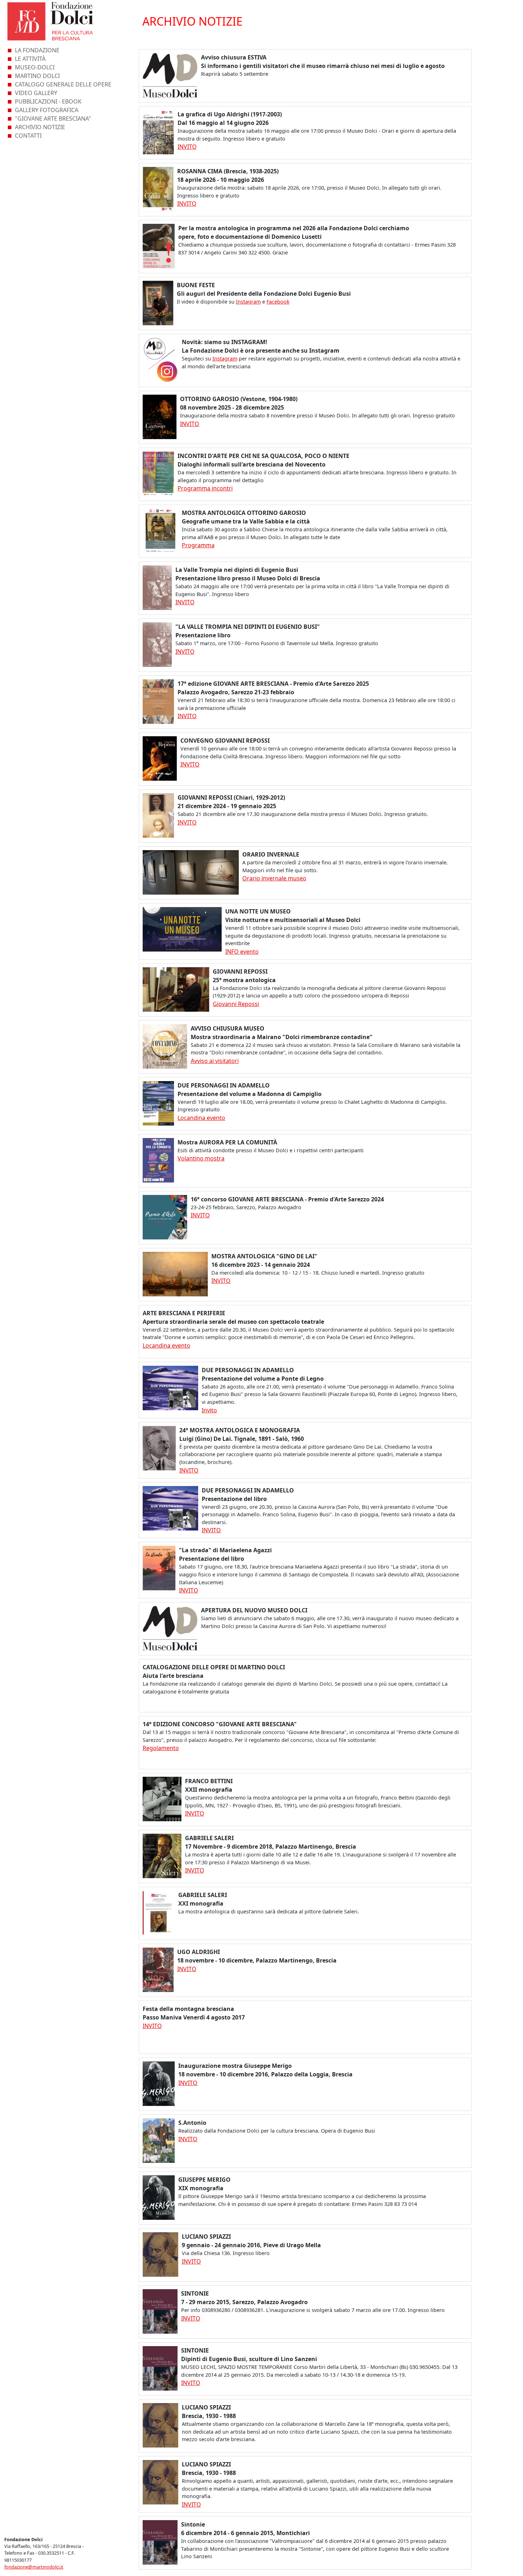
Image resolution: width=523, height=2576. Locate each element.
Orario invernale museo (274, 878)
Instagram (248, 302)
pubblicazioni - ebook (48, 101)
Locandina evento (201, 1118)
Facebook (278, 302)
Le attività (30, 59)
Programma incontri (205, 488)
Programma (198, 545)
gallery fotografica (47, 110)
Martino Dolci (37, 76)
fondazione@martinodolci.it (34, 2567)
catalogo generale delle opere (63, 84)
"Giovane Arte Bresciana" (53, 118)
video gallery (36, 93)
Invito (209, 1410)
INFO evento (242, 952)
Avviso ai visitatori (215, 1061)
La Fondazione (37, 50)
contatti (28, 136)
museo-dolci (35, 67)
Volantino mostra (201, 1158)
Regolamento (161, 1748)
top (513, 2567)
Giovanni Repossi (236, 1004)
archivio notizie (40, 127)
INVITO (187, 147)
